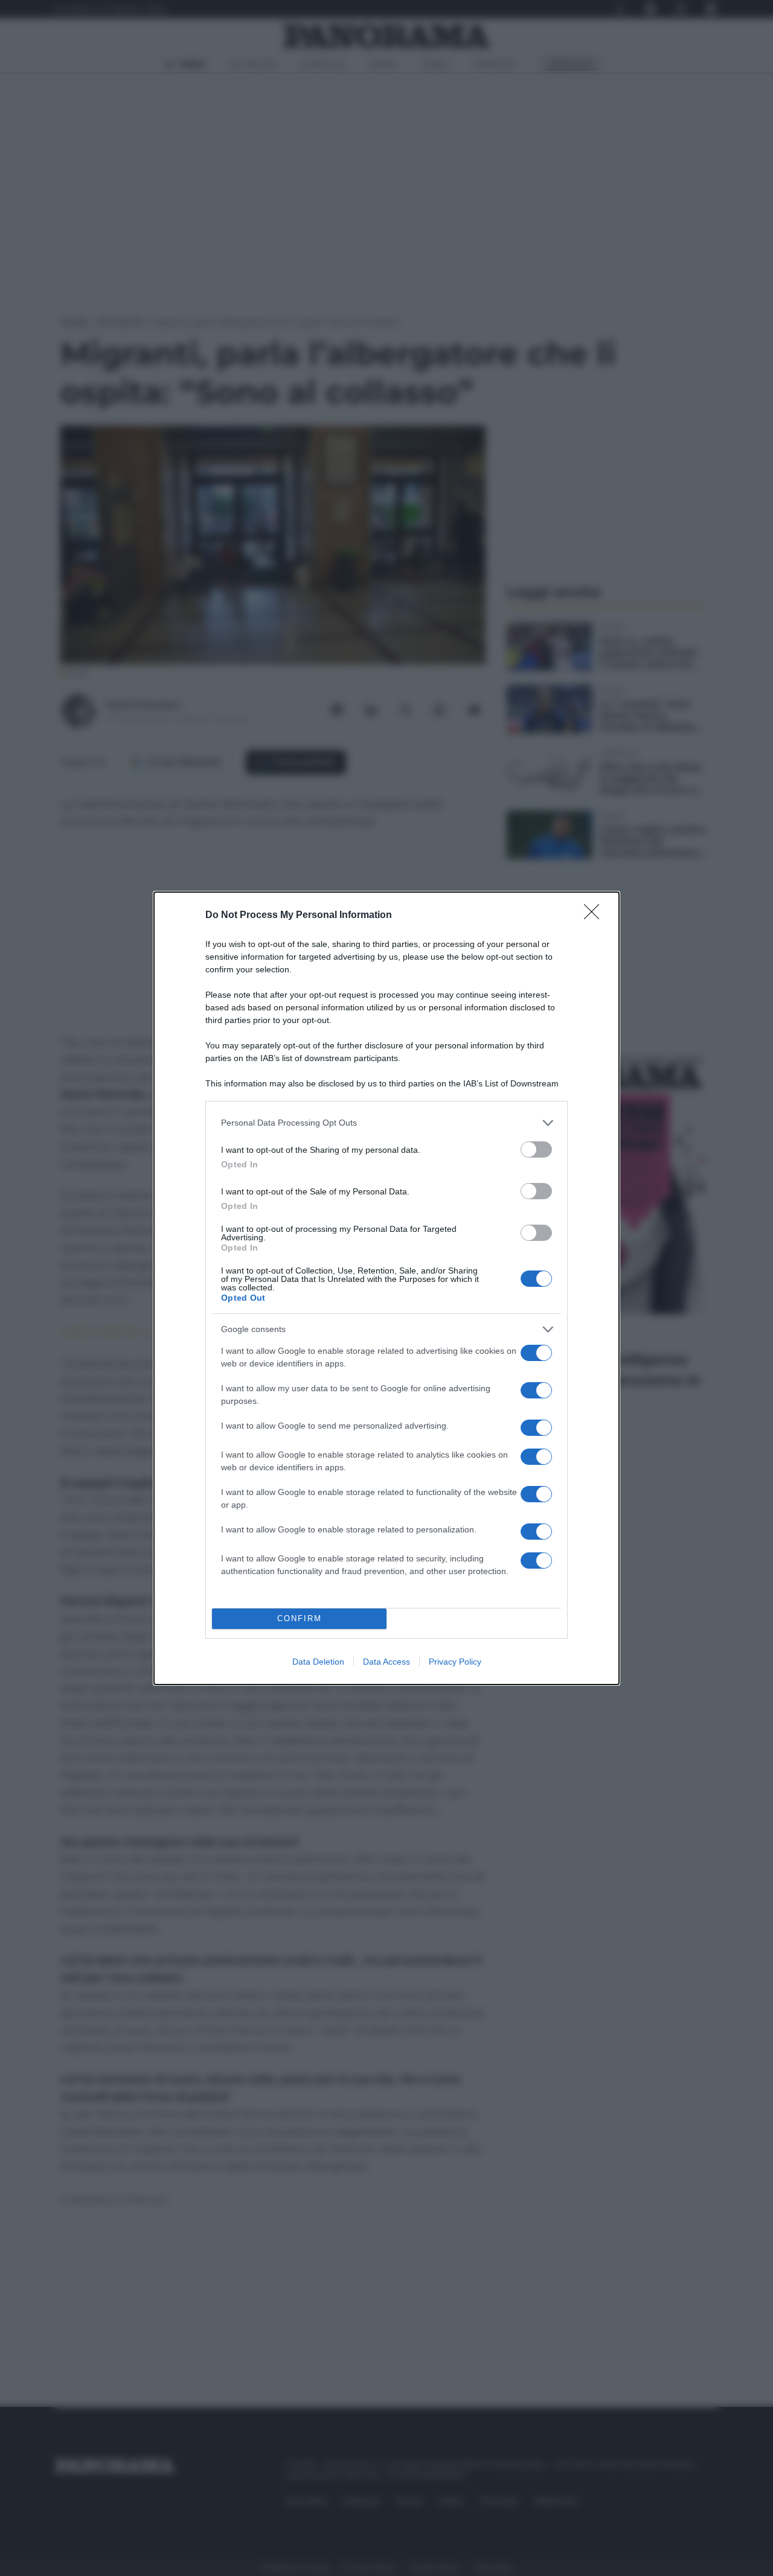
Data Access (386, 1662)
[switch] (536, 1149)
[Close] (595, 916)
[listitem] (386, 1123)
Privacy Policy (455, 1662)
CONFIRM (300, 1618)
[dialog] (386, 1288)
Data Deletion (318, 1662)
